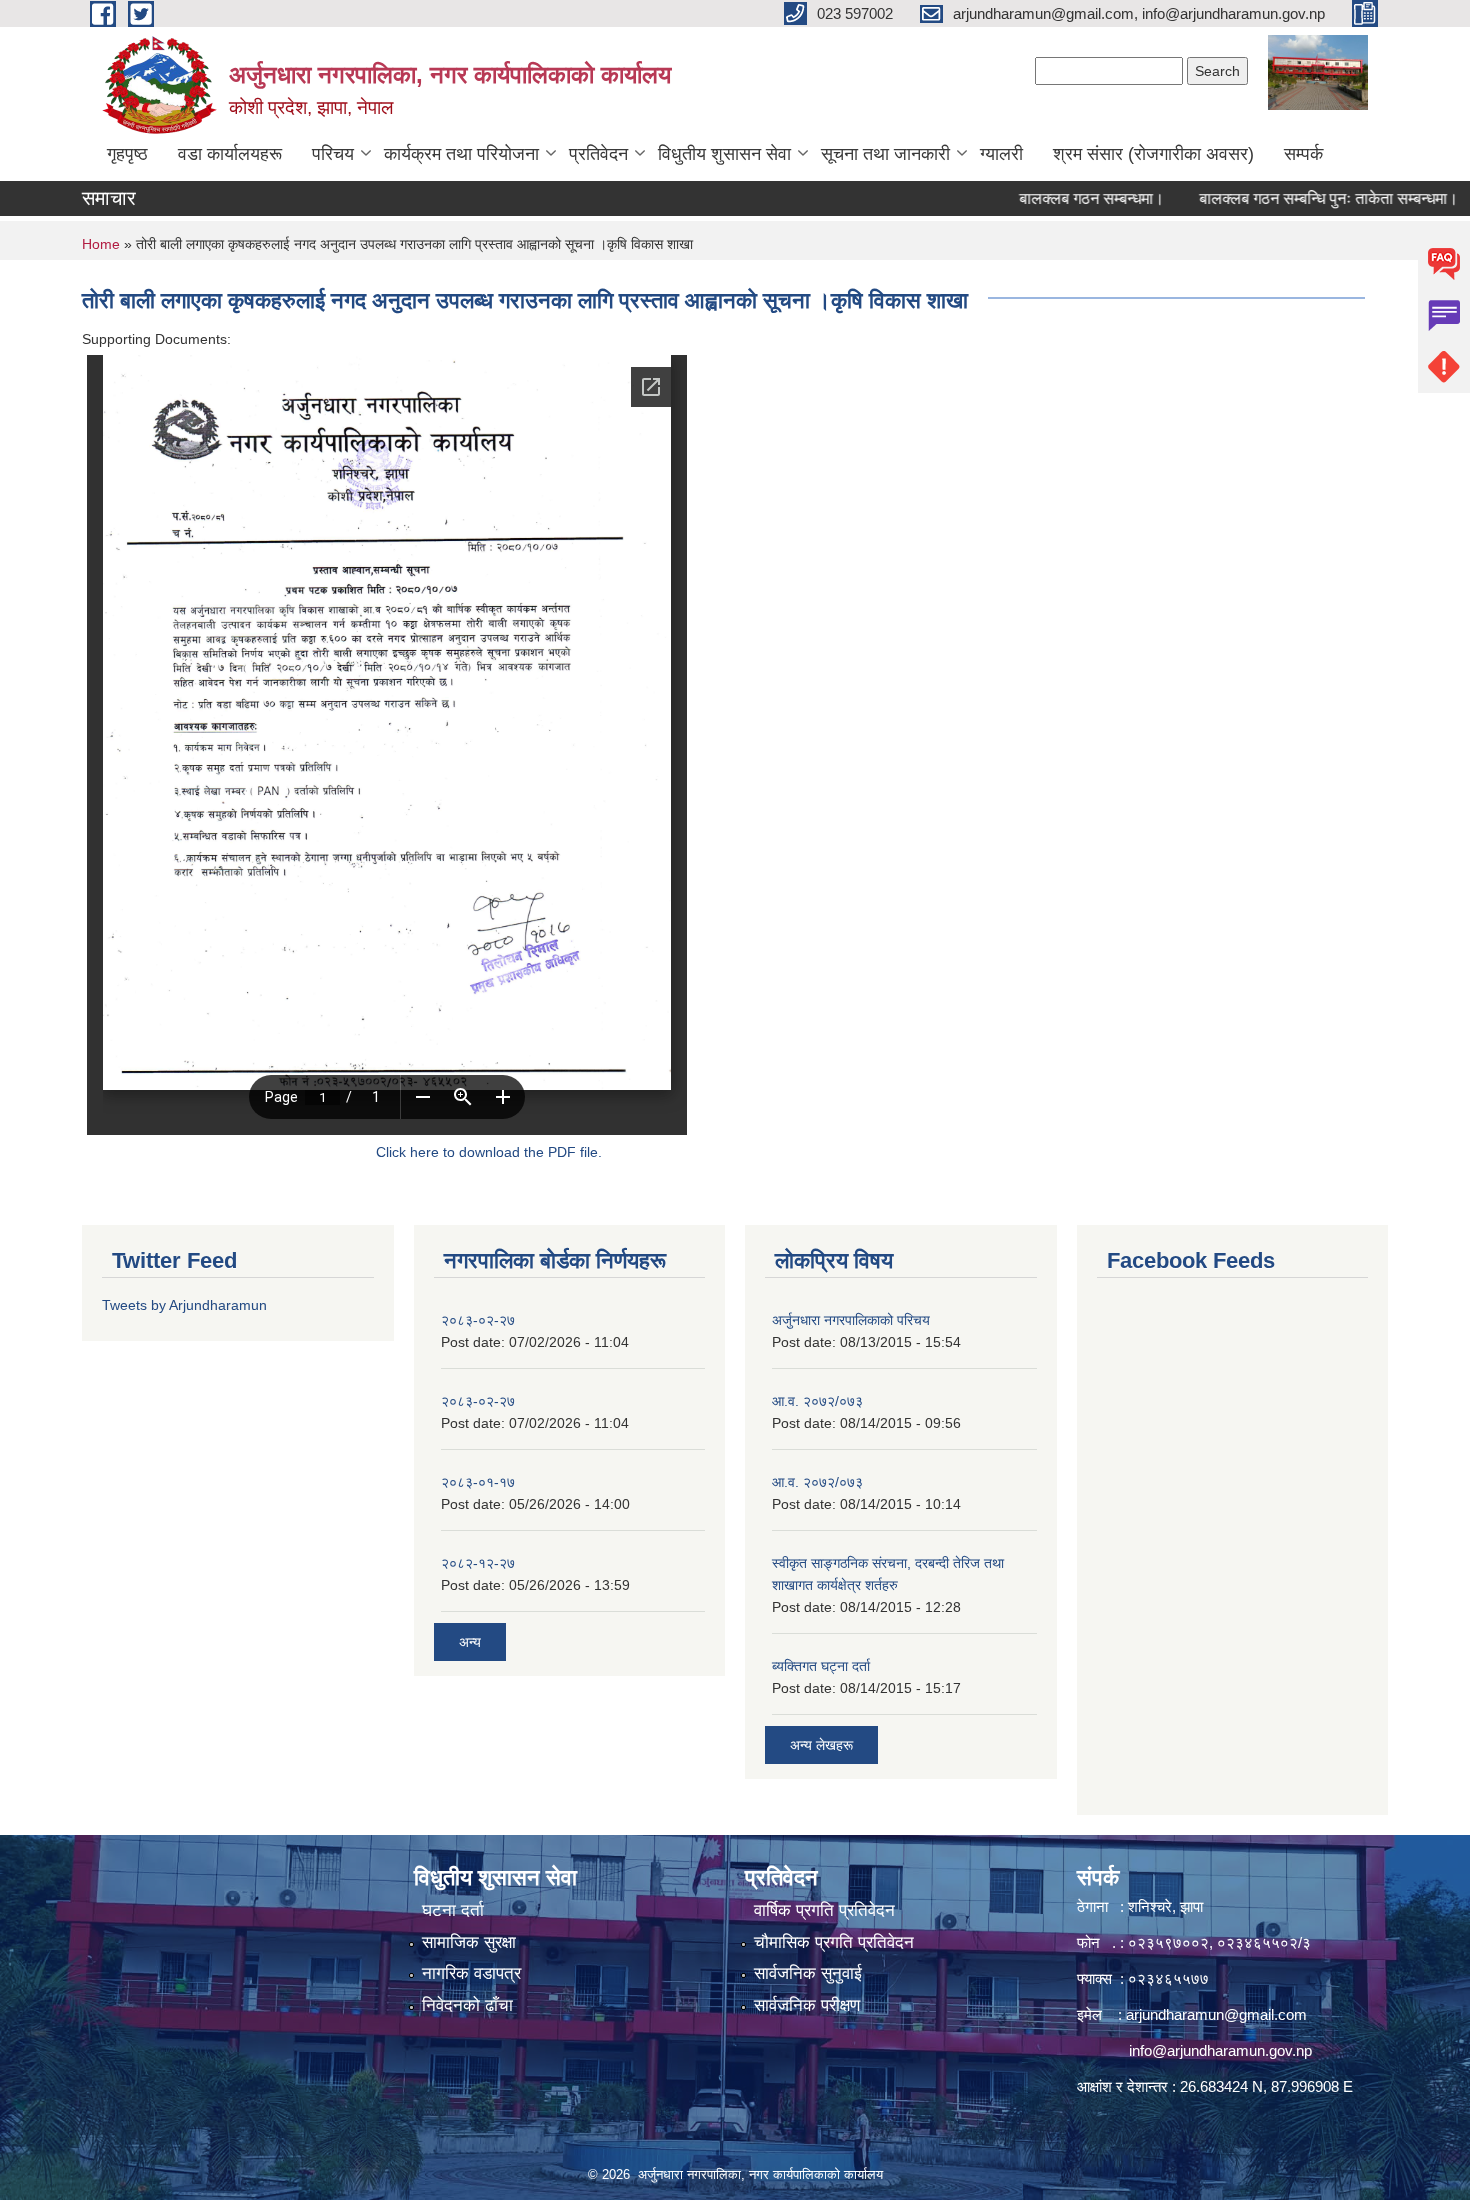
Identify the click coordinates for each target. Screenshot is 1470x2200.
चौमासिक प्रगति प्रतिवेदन (834, 1942)
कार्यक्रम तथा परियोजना (461, 154)
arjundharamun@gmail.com (1216, 2014)
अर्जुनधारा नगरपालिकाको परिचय (851, 1320)
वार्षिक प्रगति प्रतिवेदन (824, 1910)
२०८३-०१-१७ (478, 1482)
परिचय (333, 154)
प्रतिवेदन (598, 154)
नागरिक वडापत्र (471, 1973)
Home (101, 244)
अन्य (470, 1642)
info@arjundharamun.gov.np (1220, 2050)
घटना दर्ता (453, 1910)
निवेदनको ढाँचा (467, 2005)
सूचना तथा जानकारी (885, 154)
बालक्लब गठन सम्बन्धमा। (1044, 198)
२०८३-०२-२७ (478, 1320)
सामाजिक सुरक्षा (469, 1942)
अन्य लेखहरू (821, 1745)
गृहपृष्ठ (127, 154)
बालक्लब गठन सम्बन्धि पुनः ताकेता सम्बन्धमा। (1281, 198)
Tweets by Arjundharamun (184, 1305)
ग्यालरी (1001, 154)
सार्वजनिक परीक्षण (807, 2005)
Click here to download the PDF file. (489, 1152)
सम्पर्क (1303, 154)
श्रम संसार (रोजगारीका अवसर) (1153, 154)
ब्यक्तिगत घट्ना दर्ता (821, 1666)
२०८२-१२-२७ (478, 1563)
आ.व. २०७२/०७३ (817, 1401)
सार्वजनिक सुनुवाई (808, 1973)
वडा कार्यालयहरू (230, 154)
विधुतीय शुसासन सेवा (724, 154)
